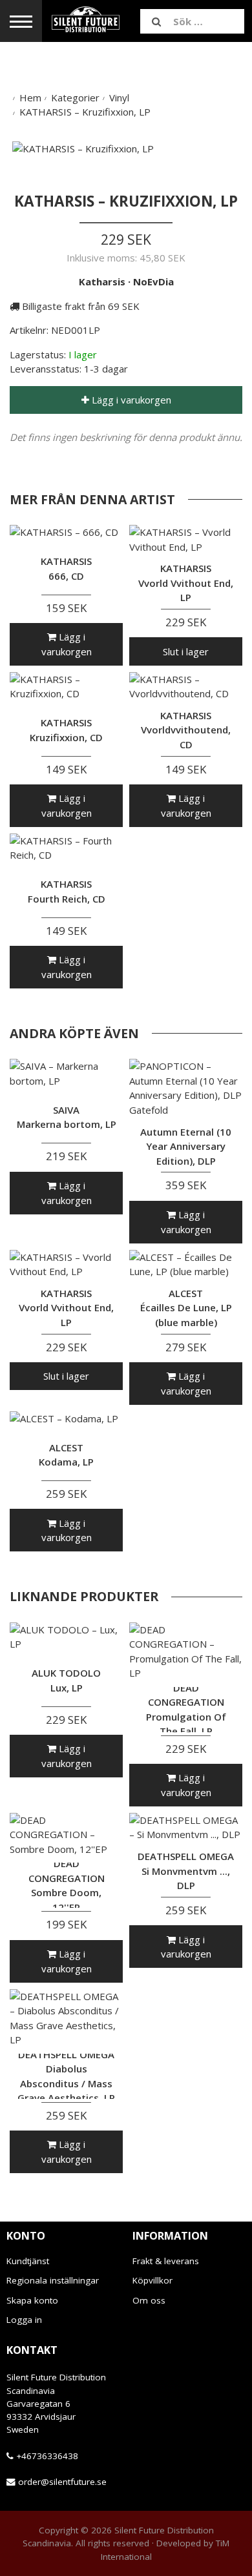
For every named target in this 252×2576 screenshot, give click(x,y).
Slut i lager (186, 651)
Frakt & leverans (166, 2261)
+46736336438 (47, 2456)
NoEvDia (153, 281)
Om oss (149, 2300)
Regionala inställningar (53, 2280)
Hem (30, 97)
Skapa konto (32, 2300)
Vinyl (119, 97)
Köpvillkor (152, 2280)
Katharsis (102, 281)
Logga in (24, 2320)
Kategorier (75, 97)
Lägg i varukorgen (130, 400)
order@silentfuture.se (62, 2482)
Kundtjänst (28, 2261)
